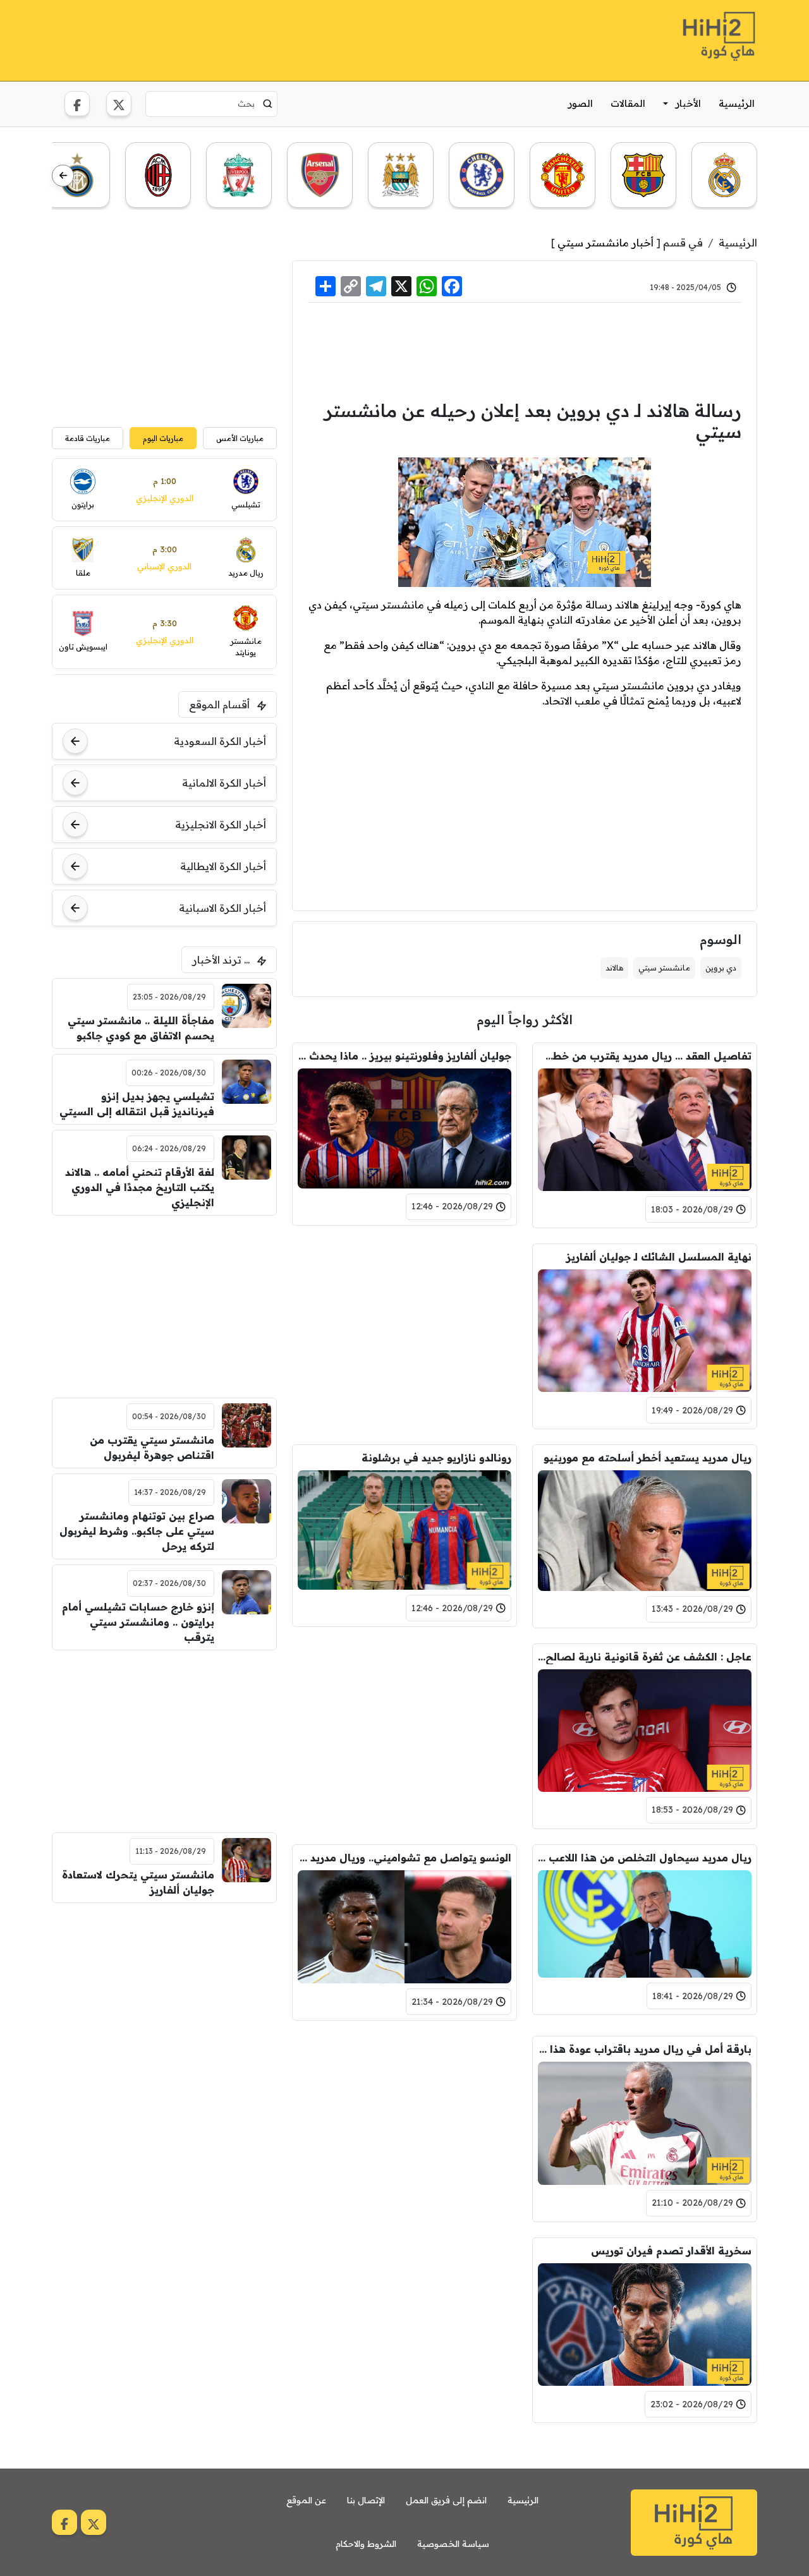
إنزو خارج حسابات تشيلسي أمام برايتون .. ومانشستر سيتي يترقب (138, 1622)
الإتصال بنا (366, 2500)
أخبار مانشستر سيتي (605, 243)
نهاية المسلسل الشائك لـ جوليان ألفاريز (659, 1257)
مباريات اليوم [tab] (163, 438)
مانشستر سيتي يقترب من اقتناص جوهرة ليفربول (152, 1448)
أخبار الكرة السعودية (220, 741)
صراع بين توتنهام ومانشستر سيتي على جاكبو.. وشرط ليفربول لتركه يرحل (137, 1531)
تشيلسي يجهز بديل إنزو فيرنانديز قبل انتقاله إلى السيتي (137, 1104)
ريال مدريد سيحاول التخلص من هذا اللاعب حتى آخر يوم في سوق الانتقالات (645, 1858)
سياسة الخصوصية (453, 2544)
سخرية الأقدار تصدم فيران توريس (671, 2251)
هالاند (614, 968)
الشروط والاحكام (366, 2544)
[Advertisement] (282, 39)
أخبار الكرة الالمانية (224, 783)
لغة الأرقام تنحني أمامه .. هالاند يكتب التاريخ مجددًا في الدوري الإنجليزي (140, 1187)
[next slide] (63, 176)
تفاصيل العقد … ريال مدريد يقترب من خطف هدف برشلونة (645, 1056)
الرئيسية (737, 103)
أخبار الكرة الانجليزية (221, 825)
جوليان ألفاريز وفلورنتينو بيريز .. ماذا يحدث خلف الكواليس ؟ (404, 1056)
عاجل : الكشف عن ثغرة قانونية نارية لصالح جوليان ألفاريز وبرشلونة (645, 1657)
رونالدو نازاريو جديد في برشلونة (436, 1458)
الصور (581, 103)
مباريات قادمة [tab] (88, 438)
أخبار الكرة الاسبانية (222, 908)
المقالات (628, 103)
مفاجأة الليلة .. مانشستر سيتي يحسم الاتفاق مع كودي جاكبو (141, 1028)
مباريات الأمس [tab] (240, 438)
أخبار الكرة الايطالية (223, 866)
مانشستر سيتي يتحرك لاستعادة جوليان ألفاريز (138, 1882)
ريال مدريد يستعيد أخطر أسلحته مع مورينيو (648, 1458)
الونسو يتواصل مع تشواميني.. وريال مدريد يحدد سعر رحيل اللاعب (404, 1858)
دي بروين (721, 968)
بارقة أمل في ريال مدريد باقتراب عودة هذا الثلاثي (645, 2049)
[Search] (268, 104)
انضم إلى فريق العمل (446, 2500)
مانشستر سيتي (664, 968)
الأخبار (688, 103)
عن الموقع (306, 2500)
